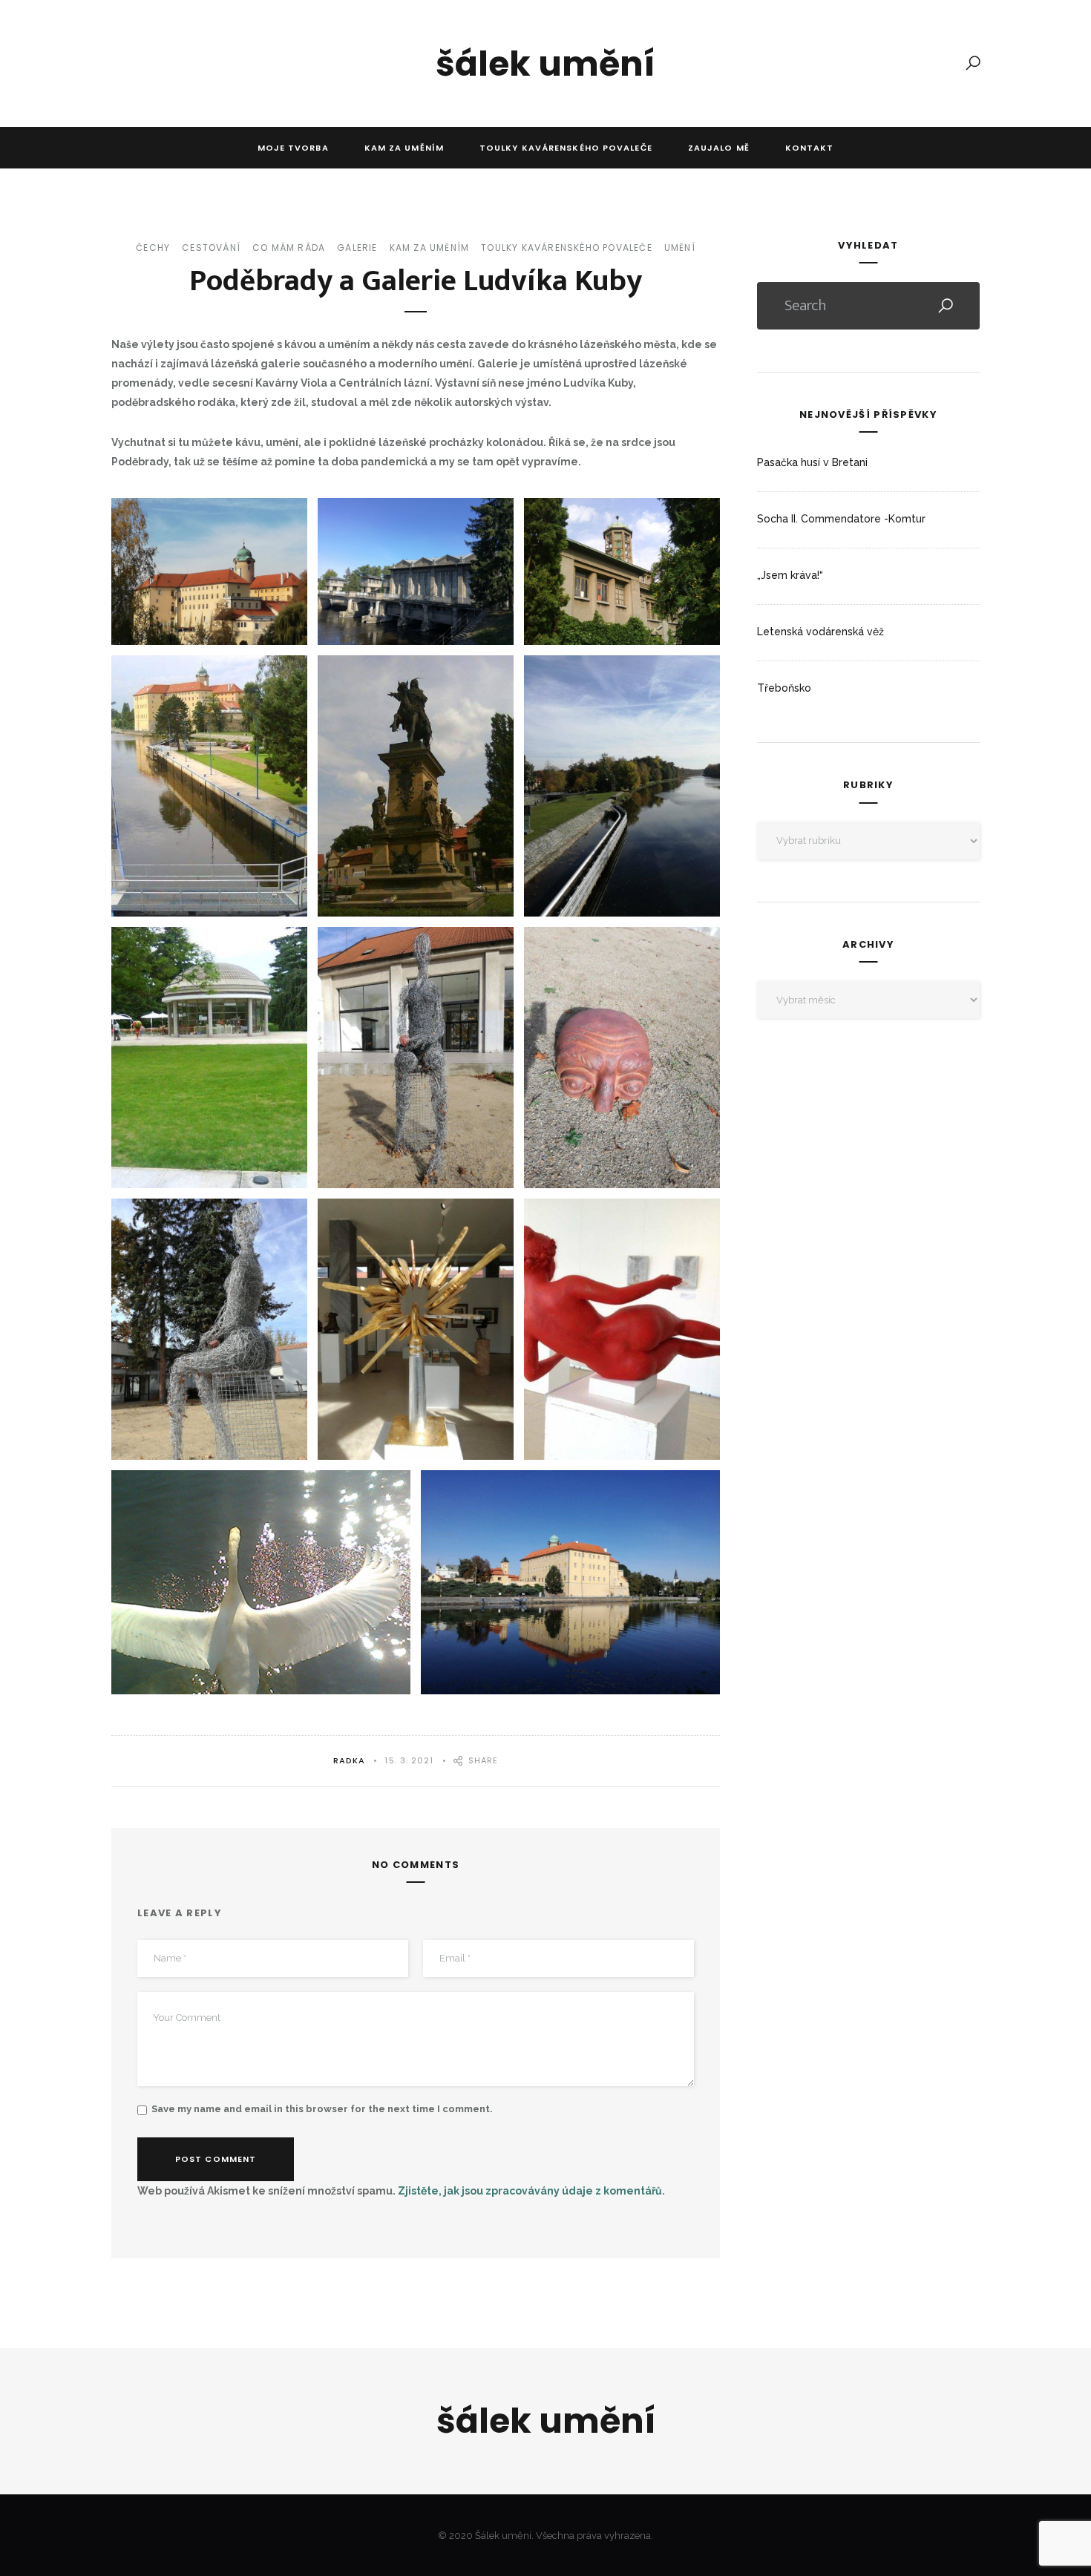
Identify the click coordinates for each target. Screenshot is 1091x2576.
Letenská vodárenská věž (820, 632)
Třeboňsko (784, 688)
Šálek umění (545, 64)
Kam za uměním (404, 148)
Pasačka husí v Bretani (812, 462)
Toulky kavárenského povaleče (566, 148)
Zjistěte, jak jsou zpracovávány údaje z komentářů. (531, 2191)
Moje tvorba (293, 148)
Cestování (211, 248)
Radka (350, 1760)
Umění (680, 248)
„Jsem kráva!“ (790, 575)
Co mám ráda (289, 248)
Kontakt (810, 148)
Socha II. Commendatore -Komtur (841, 519)
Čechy (153, 248)
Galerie (357, 248)
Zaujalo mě (719, 148)
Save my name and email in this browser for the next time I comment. (322, 2109)
